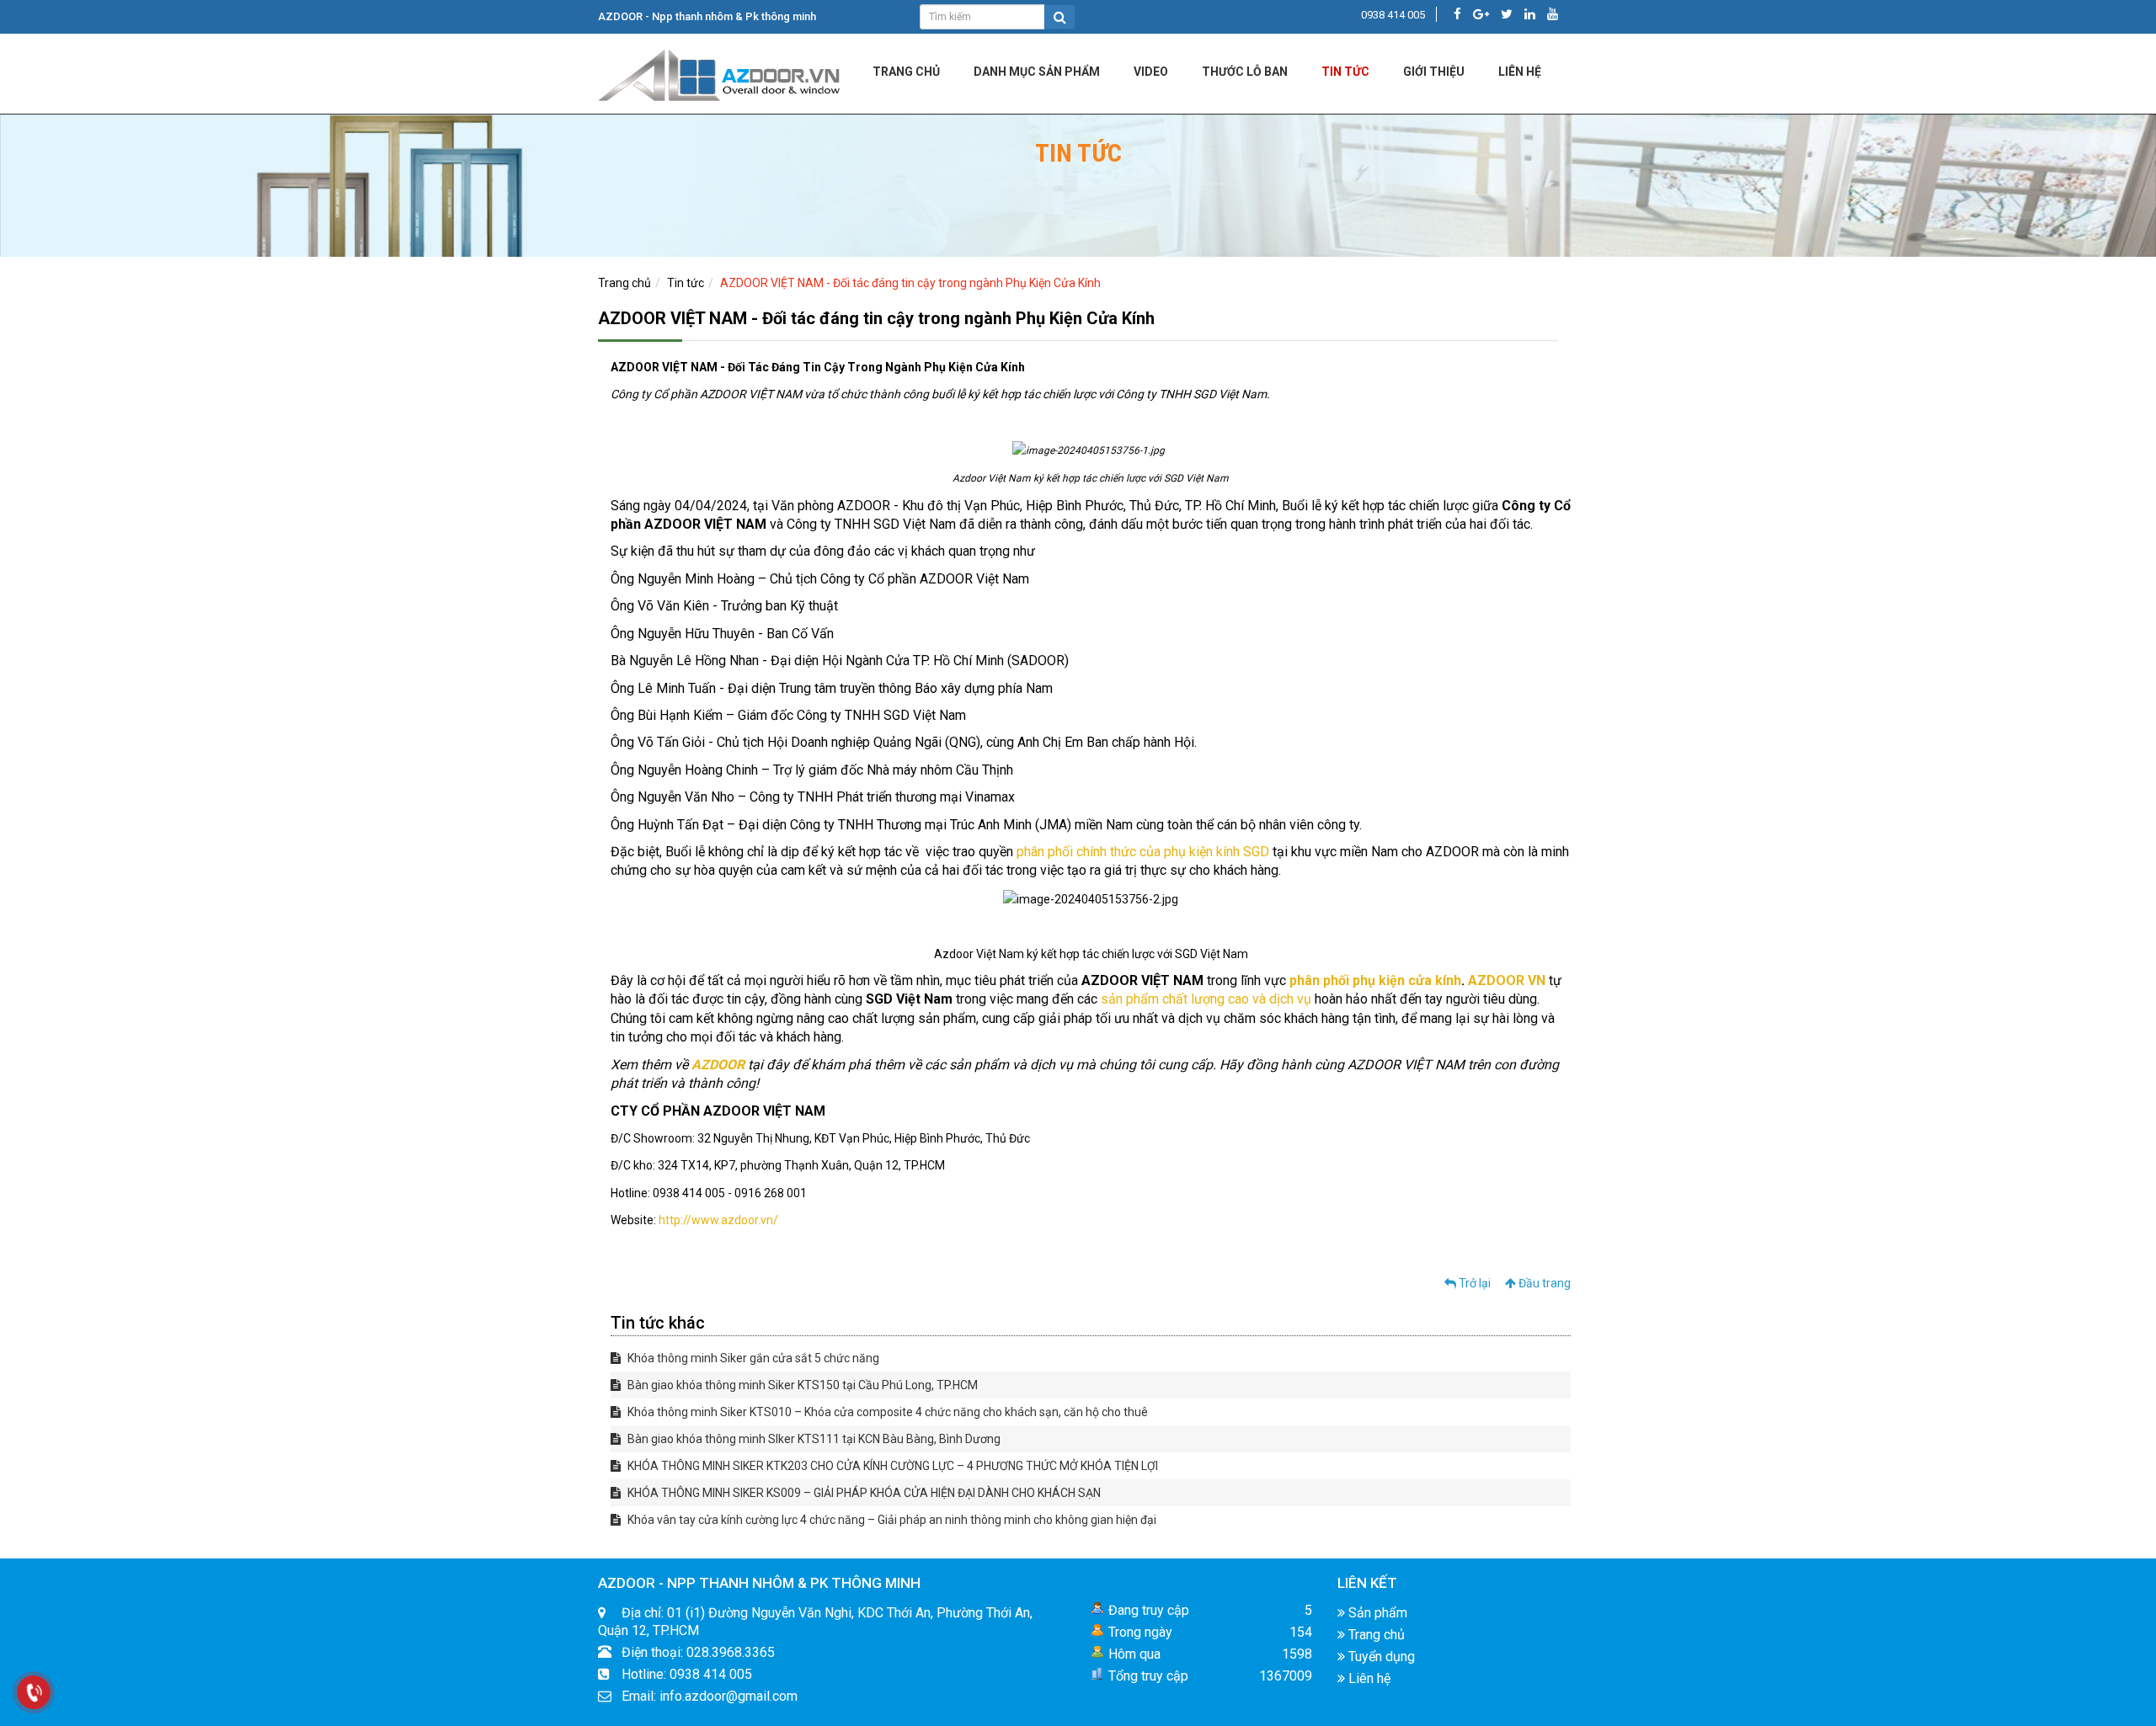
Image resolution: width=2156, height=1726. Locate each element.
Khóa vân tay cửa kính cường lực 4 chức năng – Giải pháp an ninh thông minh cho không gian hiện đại (891, 1520)
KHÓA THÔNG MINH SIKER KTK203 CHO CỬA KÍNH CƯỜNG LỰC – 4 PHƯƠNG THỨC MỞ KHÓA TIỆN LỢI (891, 1466)
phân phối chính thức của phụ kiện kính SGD (1143, 852)
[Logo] (720, 72)
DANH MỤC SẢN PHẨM (1037, 72)
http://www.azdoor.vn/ (718, 1220)
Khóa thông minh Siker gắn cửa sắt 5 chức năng (752, 1358)
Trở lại (1473, 1283)
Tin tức (1345, 72)
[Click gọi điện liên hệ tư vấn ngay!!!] (34, 1693)
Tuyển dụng (1380, 1657)
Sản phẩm (1376, 1613)
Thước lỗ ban (1245, 72)
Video (1151, 72)
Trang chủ (906, 72)
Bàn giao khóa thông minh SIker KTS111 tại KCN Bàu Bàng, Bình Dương (813, 1439)
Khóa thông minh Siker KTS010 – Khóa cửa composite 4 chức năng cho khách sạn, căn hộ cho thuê (886, 1412)
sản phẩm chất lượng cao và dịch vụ (1206, 999)
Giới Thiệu (1434, 72)
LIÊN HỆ (1520, 72)
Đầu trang (1543, 1283)
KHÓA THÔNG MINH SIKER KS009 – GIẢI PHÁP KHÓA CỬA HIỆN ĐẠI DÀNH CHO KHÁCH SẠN (863, 1493)
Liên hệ (1368, 1678)
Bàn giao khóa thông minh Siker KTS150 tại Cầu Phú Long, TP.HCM (801, 1385)
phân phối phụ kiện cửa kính (1375, 980)
